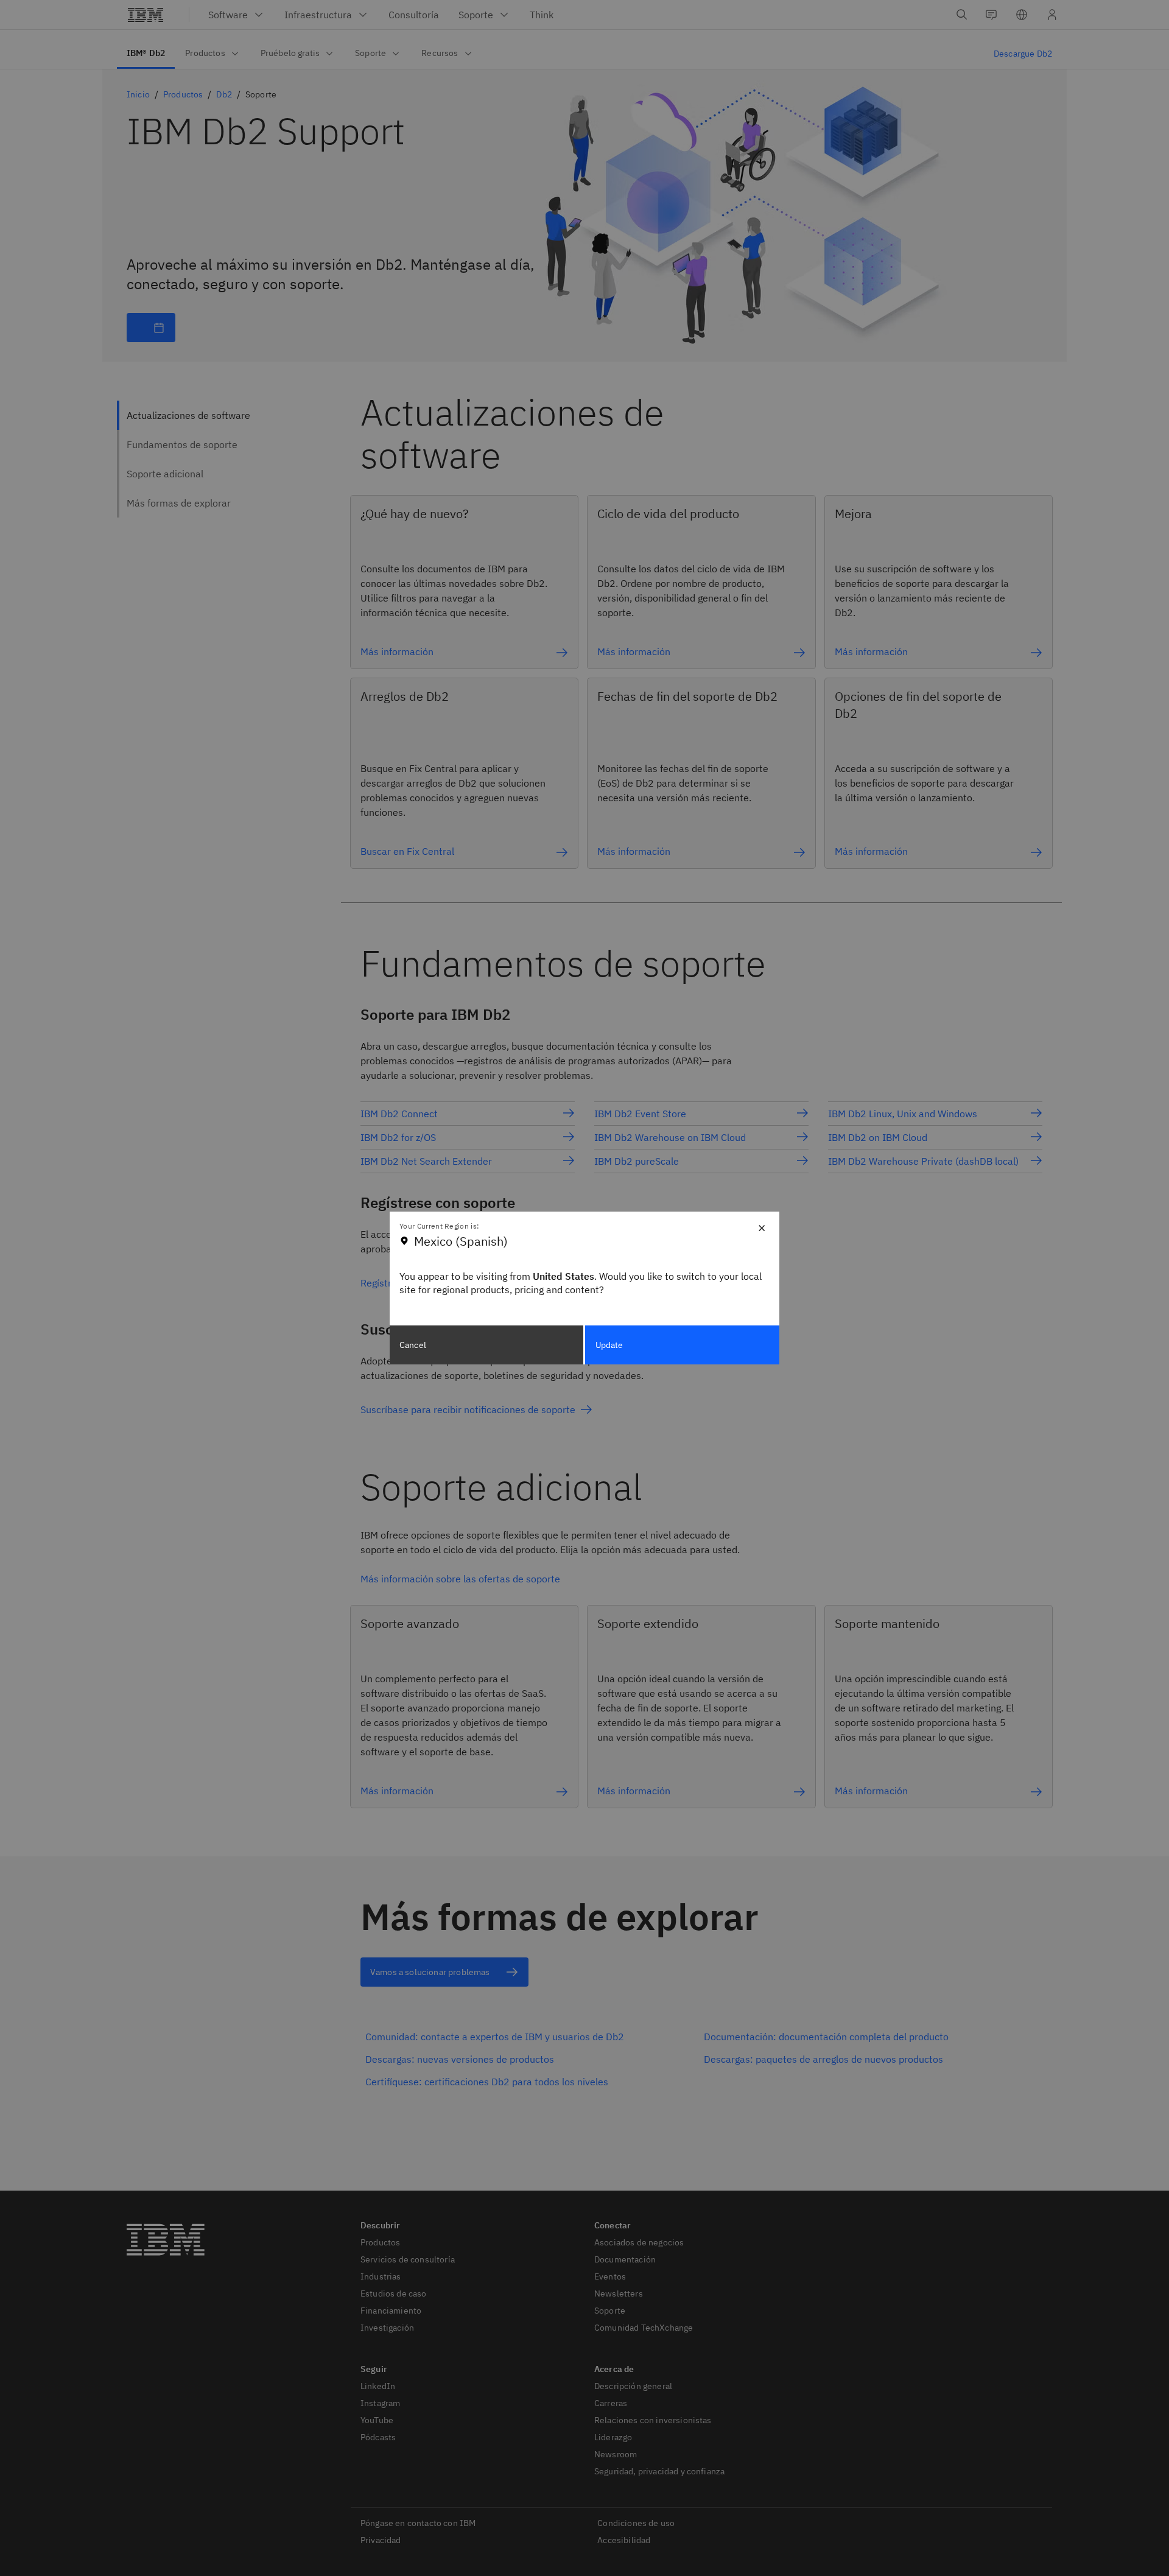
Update (609, 1345)
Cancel (413, 1345)
